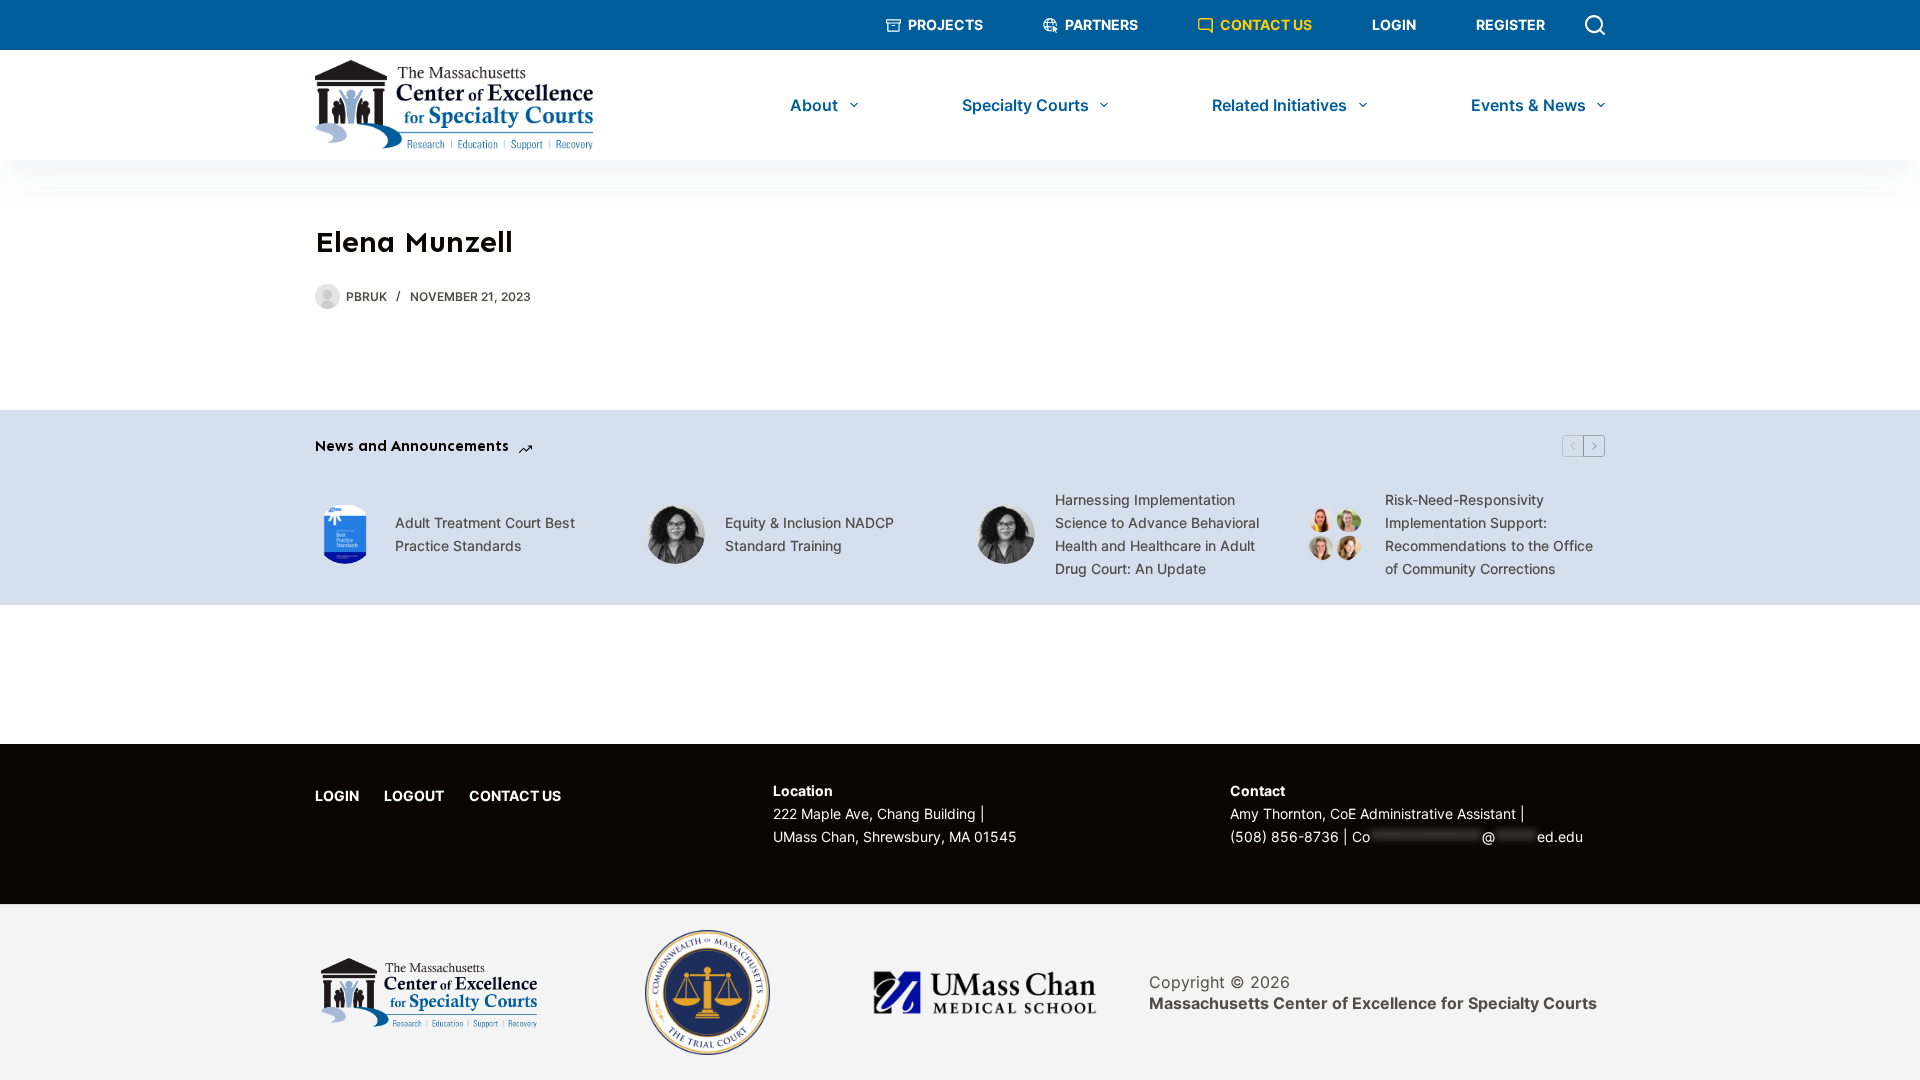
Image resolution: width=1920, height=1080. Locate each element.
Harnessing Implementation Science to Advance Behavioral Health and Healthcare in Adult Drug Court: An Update (1157, 534)
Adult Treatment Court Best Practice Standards (485, 534)
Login (1394, 24)
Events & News (1528, 105)
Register (1510, 24)
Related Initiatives (1279, 105)
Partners (1101, 24)
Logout (414, 796)
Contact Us (1266, 24)
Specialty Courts (1025, 105)
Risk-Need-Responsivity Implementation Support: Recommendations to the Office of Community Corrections (1489, 534)
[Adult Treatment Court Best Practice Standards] (345, 534)
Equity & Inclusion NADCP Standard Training (809, 534)
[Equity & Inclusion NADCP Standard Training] (675, 534)
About (814, 105)
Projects (945, 24)
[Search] (1595, 25)
